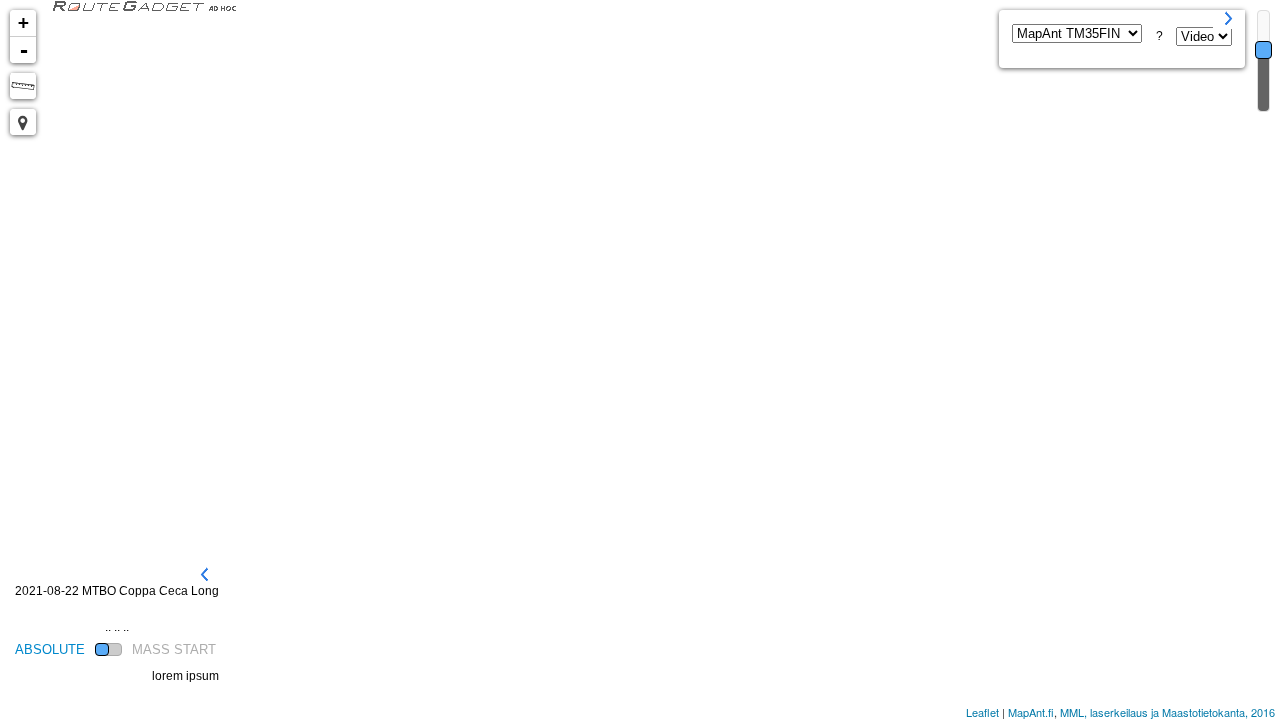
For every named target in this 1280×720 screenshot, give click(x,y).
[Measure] (23, 86)
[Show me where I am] (23, 122)
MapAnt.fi (1031, 712)
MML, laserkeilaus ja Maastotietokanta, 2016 (1167, 712)
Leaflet (982, 712)
